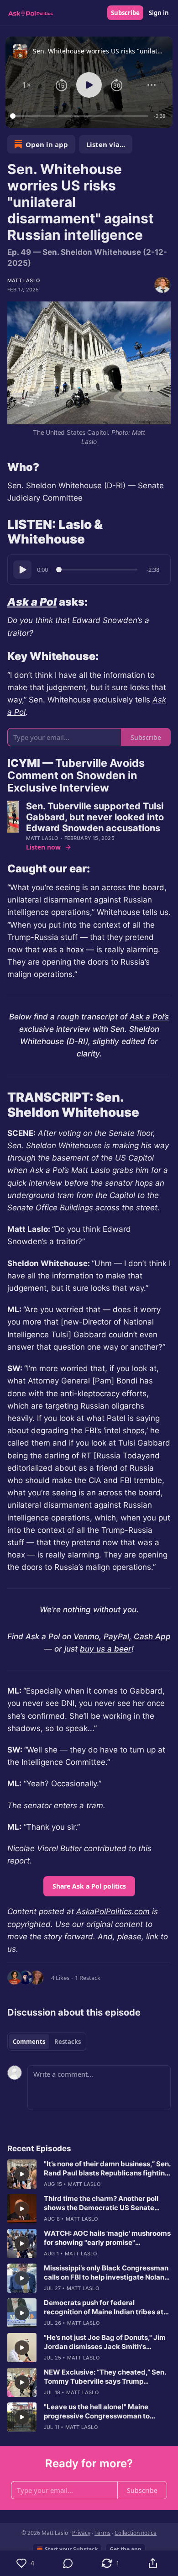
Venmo (86, 1636)
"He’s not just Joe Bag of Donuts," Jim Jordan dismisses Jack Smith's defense (105, 2342)
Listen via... (106, 144)
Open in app (47, 144)
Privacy (81, 2533)
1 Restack (88, 1978)
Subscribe (125, 13)
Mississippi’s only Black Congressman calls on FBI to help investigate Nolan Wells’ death (106, 2273)
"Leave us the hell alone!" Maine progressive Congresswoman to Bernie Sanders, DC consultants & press (99, 2412)
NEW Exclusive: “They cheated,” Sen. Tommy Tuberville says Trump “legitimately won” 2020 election (105, 2377)
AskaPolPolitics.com (113, 1911)
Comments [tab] (29, 2042)
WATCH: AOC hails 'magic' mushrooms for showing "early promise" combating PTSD (107, 2238)
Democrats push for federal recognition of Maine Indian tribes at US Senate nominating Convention (104, 2307)
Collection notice (136, 2533)
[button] (26, 85)
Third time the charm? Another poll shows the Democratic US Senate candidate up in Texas (101, 2203)
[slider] (81, 116)
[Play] (22, 570)
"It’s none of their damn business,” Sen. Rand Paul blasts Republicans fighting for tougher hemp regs (107, 2169)
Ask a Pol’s (149, 1017)
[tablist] (47, 2042)
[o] (22, 2174)
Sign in (159, 13)
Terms (102, 2533)
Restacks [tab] (68, 2042)
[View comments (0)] (68, 2563)
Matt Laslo (24, 280)
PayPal (116, 1636)
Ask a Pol (32, 602)
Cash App (152, 1636)
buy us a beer (106, 1649)
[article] (89, 2174)
